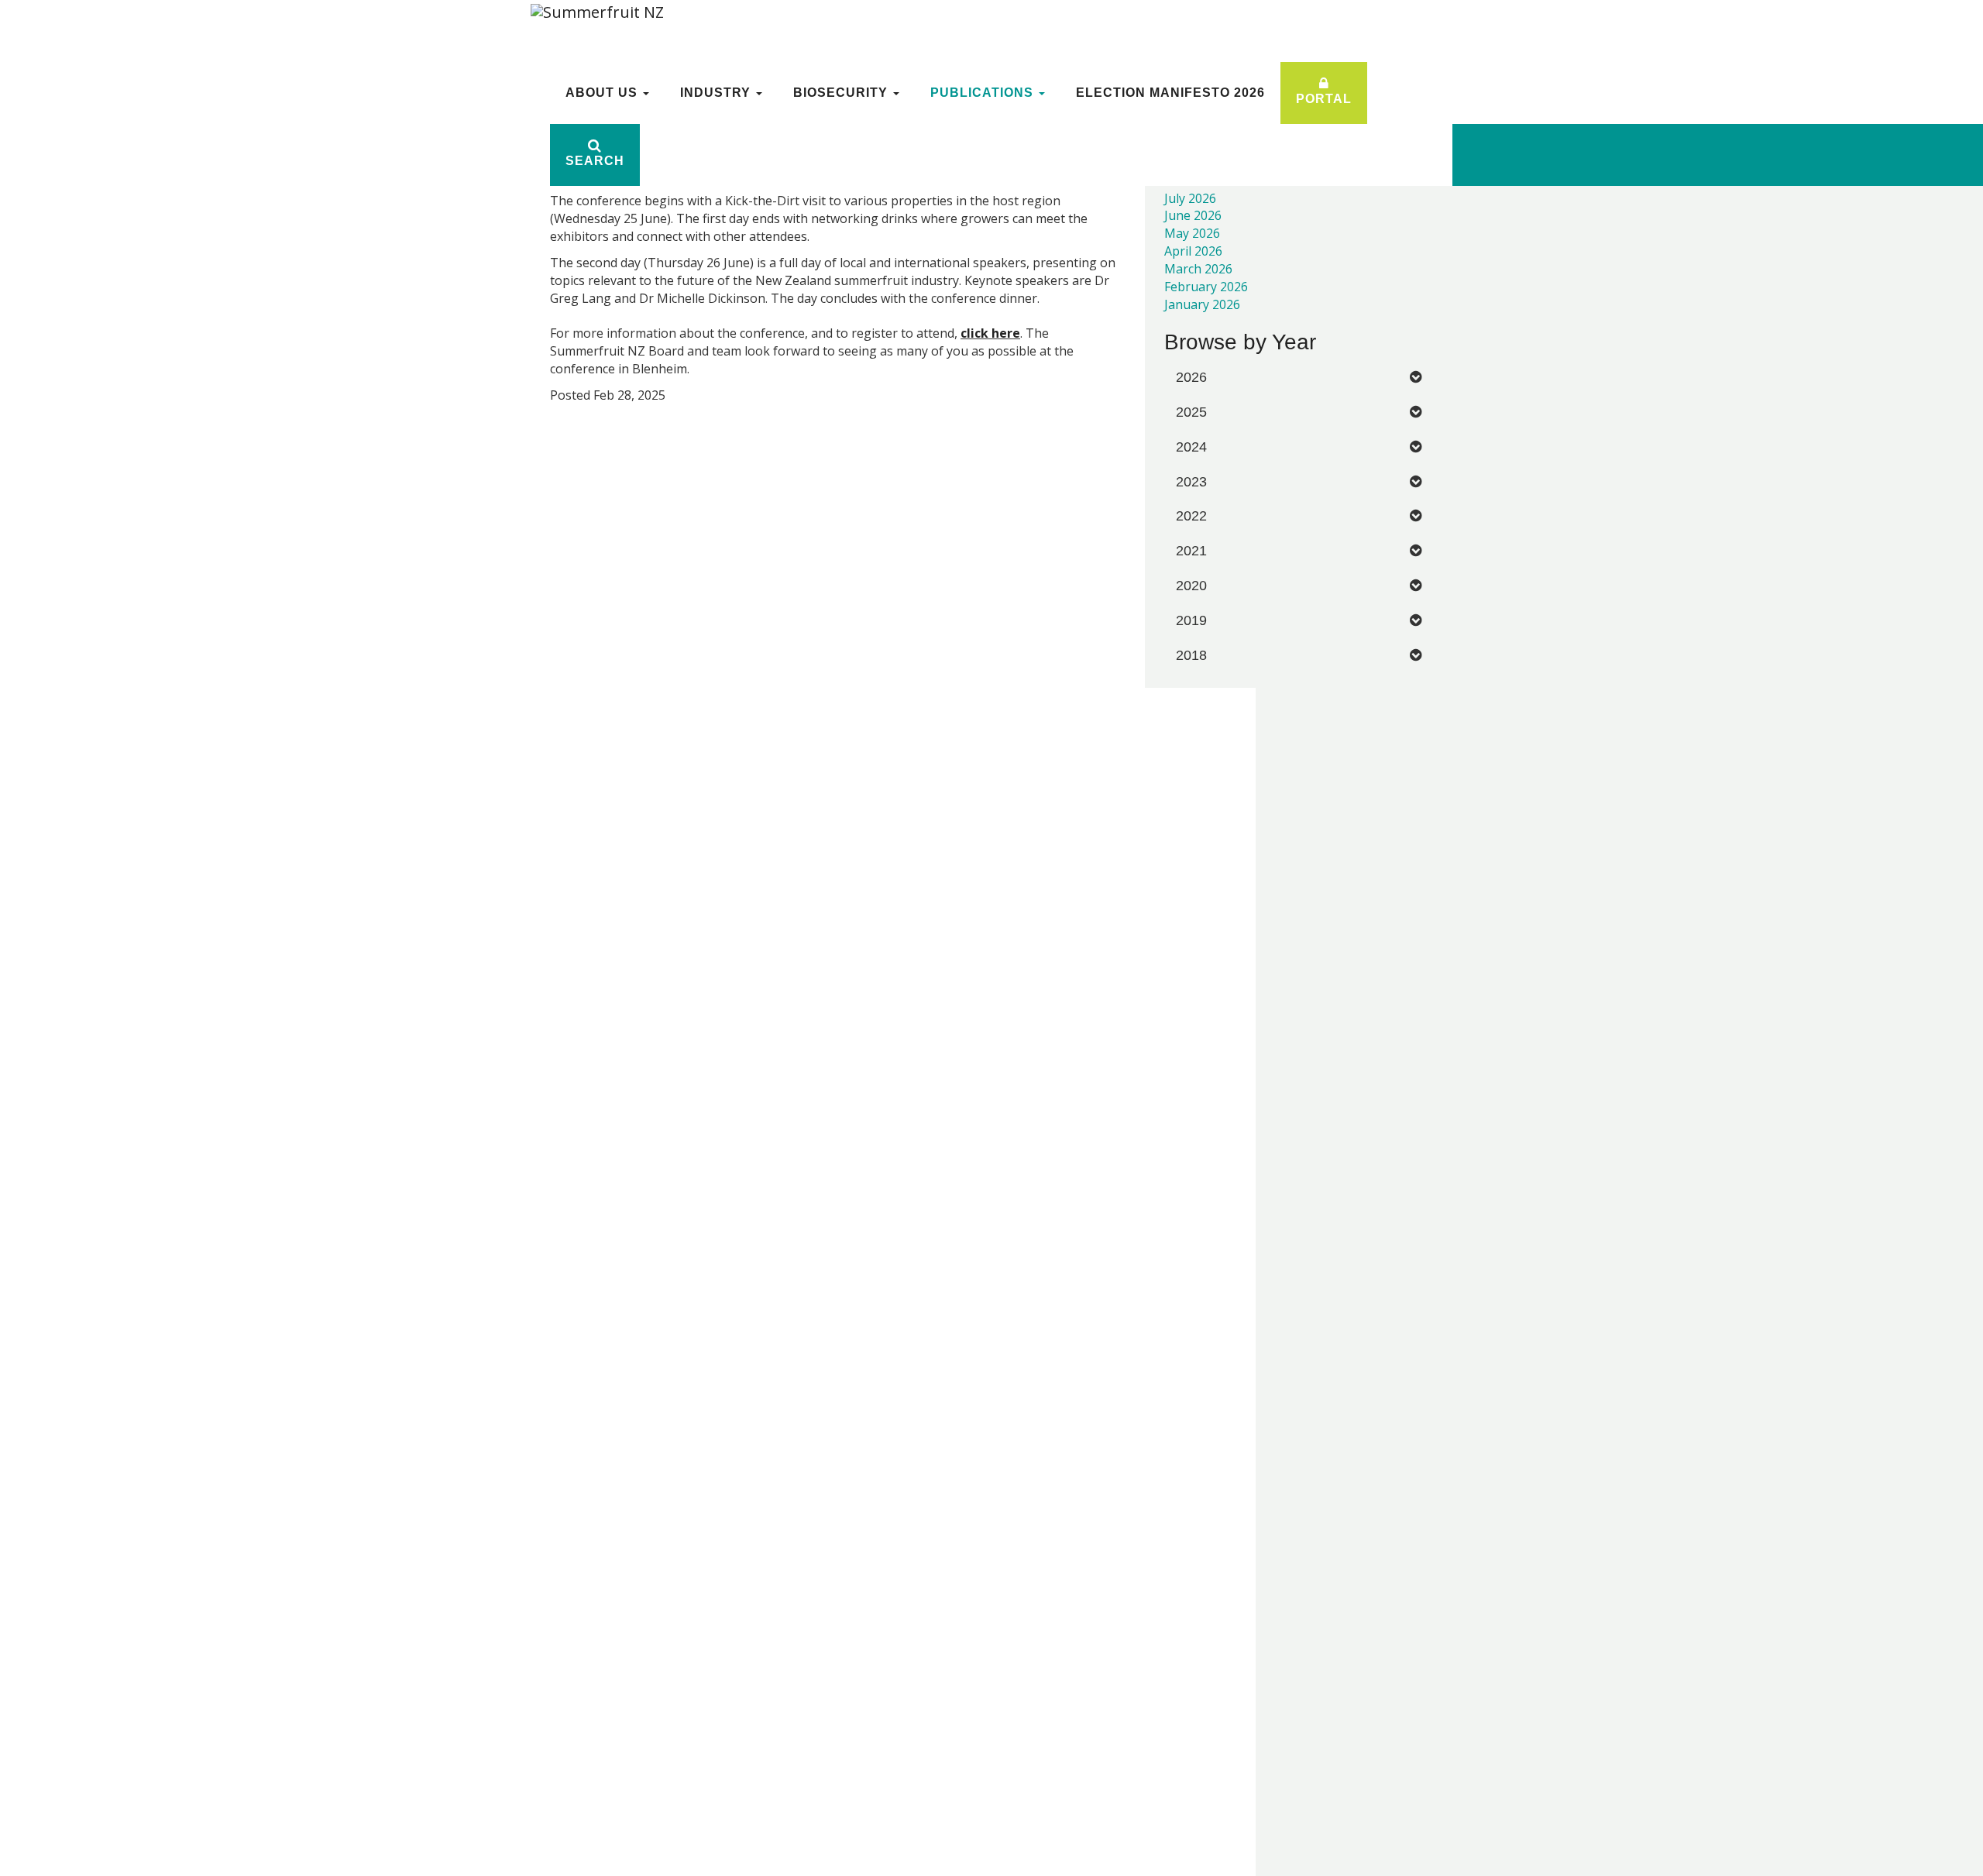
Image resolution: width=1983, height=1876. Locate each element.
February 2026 (1206, 287)
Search (595, 161)
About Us (603, 93)
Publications (984, 93)
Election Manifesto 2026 (1170, 93)
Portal (1324, 99)
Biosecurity (842, 93)
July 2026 (1190, 198)
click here (990, 333)
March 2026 (1198, 269)
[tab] (1299, 378)
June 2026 (1193, 215)
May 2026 (1192, 233)
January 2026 (1202, 304)
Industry (717, 93)
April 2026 (1193, 251)
